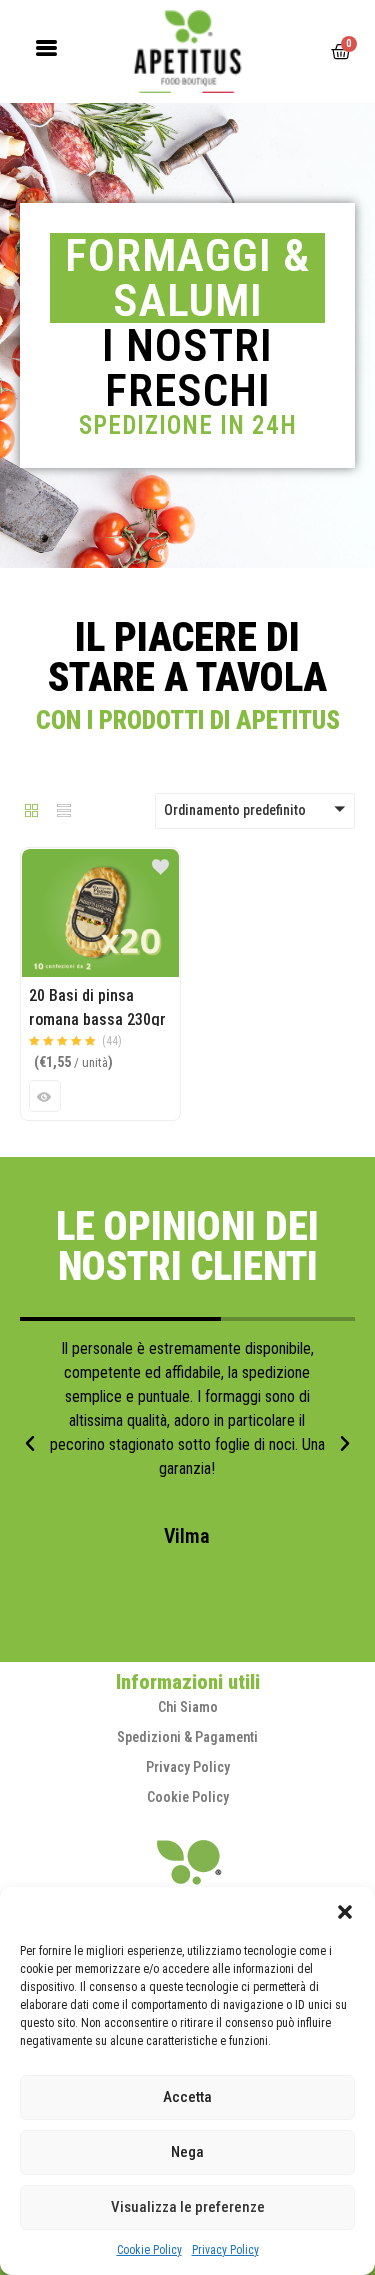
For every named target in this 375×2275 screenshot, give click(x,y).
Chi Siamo (188, 1707)
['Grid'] (32, 812)
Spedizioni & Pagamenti (187, 1737)
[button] (345, 1912)
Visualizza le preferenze (188, 2207)
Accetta (187, 2097)
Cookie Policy (149, 2250)
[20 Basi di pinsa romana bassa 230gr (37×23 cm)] (100, 860)
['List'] (64, 812)
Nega (187, 2152)
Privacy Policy (225, 2250)
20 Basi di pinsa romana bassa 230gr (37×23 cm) (97, 1019)
